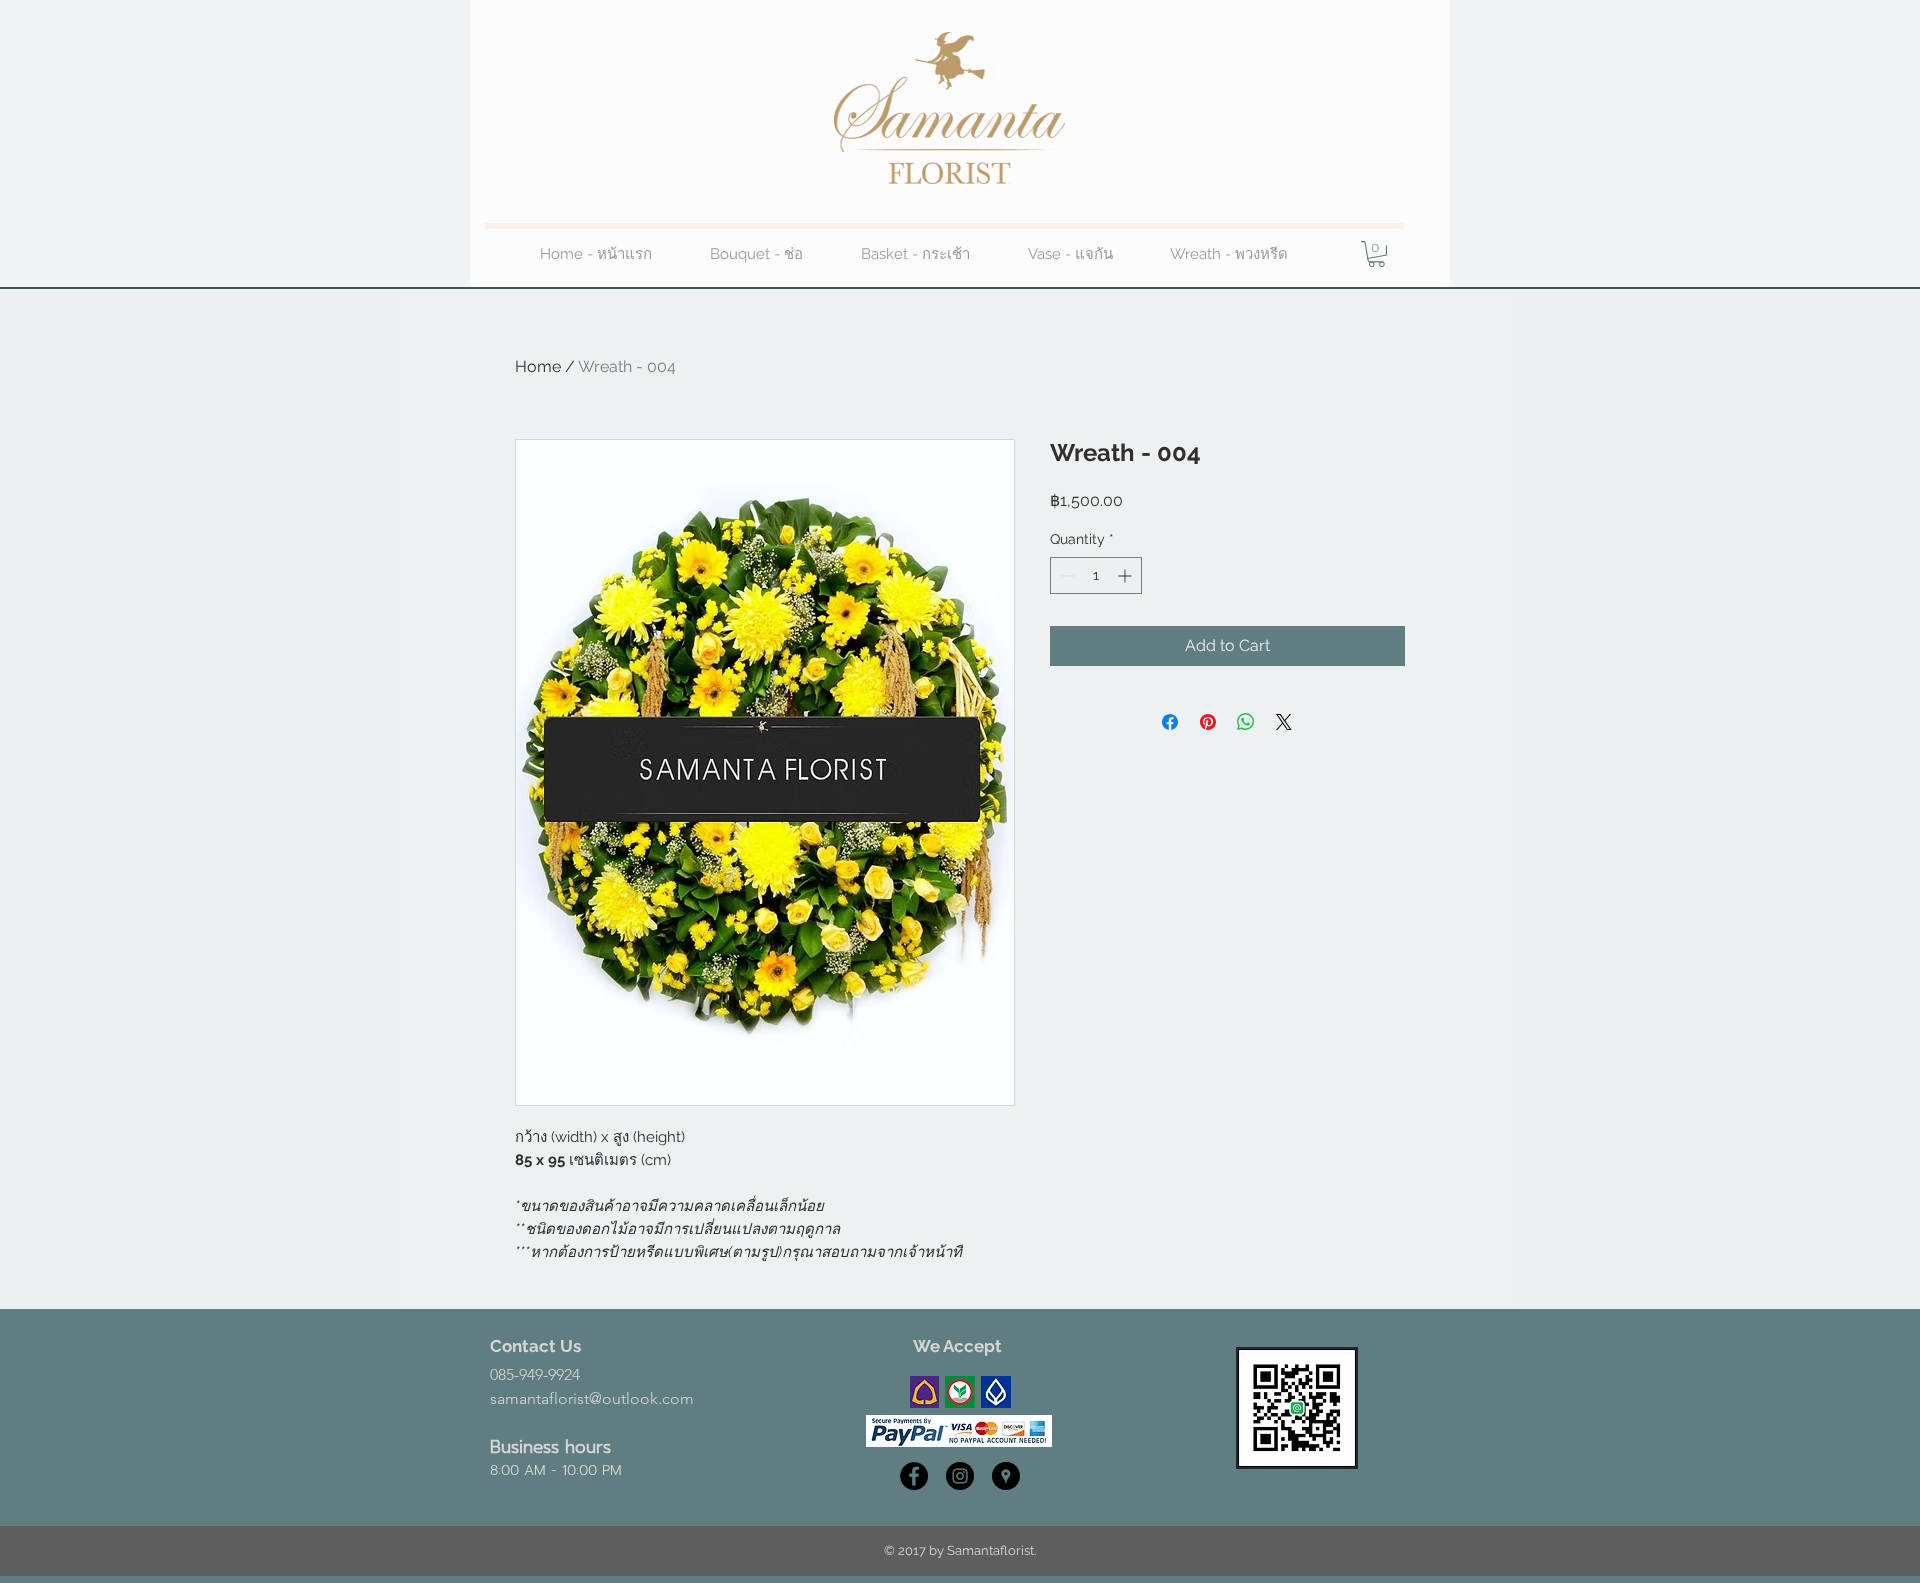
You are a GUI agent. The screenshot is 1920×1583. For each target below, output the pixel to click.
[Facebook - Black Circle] (914, 1476)
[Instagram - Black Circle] (960, 1476)
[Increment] (1126, 575)
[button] (1376, 254)
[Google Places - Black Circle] (1006, 1476)
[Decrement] (1065, 575)
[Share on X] (1284, 722)
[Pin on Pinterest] (1208, 722)
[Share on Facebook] (1170, 722)
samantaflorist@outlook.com (592, 1398)
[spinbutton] (1096, 575)
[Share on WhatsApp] (1246, 722)
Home (538, 366)
